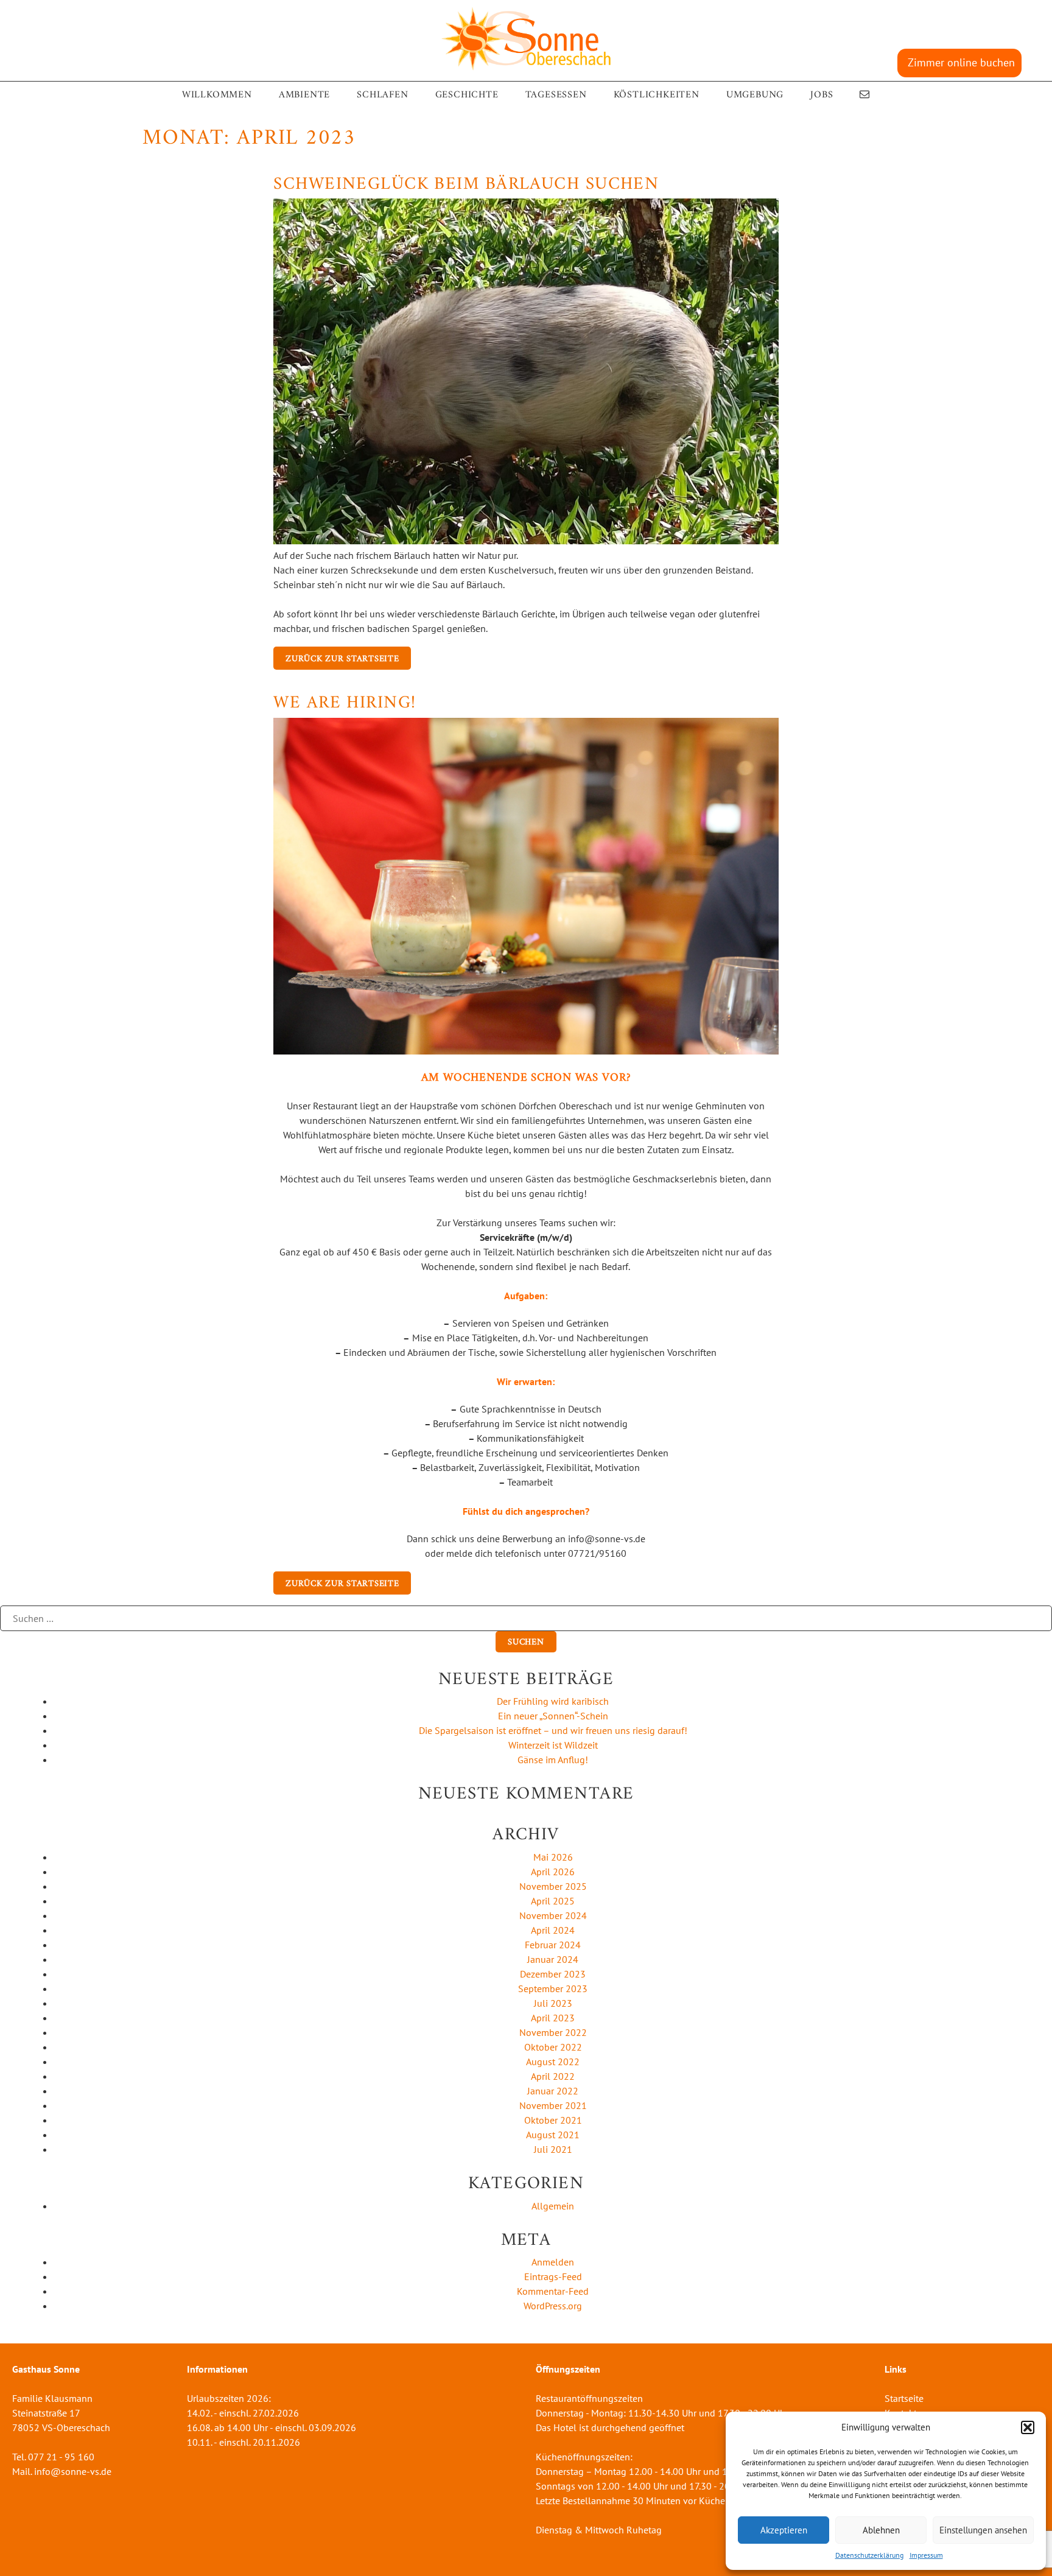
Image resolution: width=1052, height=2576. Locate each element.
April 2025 (553, 1901)
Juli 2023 (553, 2003)
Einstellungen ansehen (983, 2530)
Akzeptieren (784, 2530)
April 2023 (553, 2018)
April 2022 (553, 2076)
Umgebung (755, 95)
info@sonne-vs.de (73, 2471)
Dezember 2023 (553, 1974)
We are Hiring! (345, 703)
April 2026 (553, 1872)
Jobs (822, 95)
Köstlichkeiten (657, 95)
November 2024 (553, 1915)
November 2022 (553, 2032)
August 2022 (553, 2062)
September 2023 (553, 1988)
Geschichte (467, 95)
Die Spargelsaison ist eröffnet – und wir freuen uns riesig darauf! (553, 1730)
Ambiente (304, 95)
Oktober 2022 (553, 2047)
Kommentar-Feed (553, 2291)
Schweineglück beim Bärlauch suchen (466, 184)
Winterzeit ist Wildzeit (553, 1745)
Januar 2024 (553, 1959)
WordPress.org (553, 2306)
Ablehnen (881, 2530)
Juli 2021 (553, 2149)
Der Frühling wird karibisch (553, 1701)
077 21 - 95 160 (61, 2457)
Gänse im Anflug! (553, 1760)
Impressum (926, 2555)
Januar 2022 (553, 2091)
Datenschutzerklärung (869, 2555)
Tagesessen (556, 95)
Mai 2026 (553, 1857)
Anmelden (553, 2262)
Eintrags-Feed (553, 2276)
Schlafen (382, 95)
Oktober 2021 (553, 2120)
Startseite (904, 2398)
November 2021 (553, 2105)
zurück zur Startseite (342, 659)
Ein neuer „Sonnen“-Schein (553, 1716)
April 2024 (553, 1930)
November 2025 (553, 1886)
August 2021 (553, 2135)
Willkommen (217, 95)
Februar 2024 (553, 1945)
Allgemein (553, 2206)
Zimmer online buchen (961, 62)
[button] (1028, 2427)
